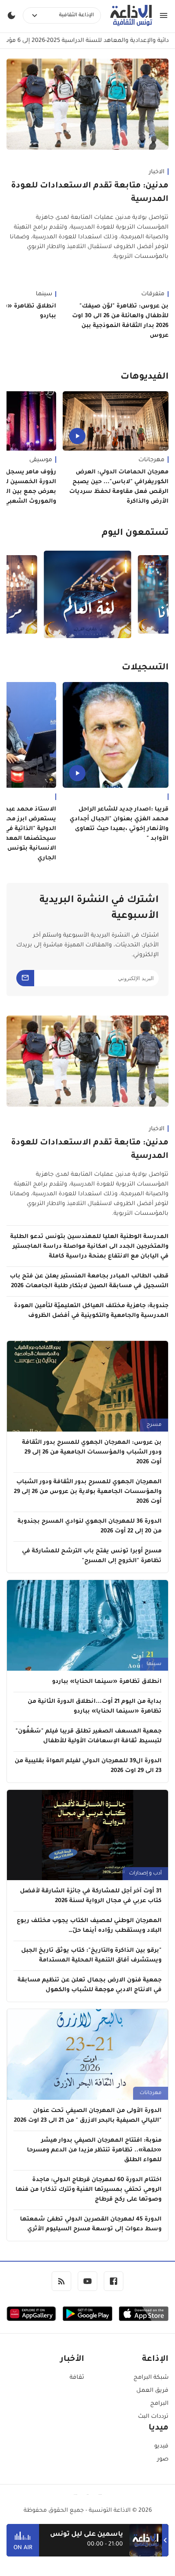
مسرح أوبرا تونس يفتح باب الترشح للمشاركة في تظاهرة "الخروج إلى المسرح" (92, 1556)
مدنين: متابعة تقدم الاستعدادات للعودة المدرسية (90, 193)
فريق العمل (152, 2391)
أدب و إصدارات (145, 1874)
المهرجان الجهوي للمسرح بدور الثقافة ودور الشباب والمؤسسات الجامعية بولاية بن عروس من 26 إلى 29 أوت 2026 (88, 1492)
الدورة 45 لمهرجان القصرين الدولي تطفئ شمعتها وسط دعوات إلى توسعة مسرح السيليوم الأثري (91, 2225)
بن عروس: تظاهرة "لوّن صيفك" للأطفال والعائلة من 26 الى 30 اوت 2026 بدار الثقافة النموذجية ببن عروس (120, 321)
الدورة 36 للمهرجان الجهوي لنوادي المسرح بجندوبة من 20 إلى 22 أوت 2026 (90, 1527)
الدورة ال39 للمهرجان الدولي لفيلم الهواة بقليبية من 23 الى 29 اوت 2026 (88, 1766)
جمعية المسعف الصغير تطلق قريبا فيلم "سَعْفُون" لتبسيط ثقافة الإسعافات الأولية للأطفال (89, 1737)
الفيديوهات (144, 377)
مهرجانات (151, 460)
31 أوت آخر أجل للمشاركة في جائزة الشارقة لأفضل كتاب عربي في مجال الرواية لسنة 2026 (91, 1896)
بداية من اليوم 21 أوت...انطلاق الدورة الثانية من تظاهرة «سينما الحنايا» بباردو (95, 1707)
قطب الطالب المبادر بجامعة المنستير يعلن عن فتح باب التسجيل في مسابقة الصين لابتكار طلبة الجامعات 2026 (89, 1281)
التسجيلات (145, 668)
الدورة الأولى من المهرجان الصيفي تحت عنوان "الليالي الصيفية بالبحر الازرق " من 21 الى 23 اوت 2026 (88, 2116)
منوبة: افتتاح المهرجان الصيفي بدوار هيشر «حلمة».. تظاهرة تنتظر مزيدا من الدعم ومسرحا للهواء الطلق (94, 2151)
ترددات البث (153, 2417)
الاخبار (157, 172)
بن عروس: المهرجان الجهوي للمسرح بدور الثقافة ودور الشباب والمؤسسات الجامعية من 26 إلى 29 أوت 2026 (92, 1453)
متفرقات (153, 294)
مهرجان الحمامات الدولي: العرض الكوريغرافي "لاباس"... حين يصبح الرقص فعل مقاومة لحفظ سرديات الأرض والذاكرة (119, 487)
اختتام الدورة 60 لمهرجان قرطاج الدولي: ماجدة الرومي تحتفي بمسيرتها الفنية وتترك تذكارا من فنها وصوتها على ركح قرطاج (89, 2190)
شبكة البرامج (151, 2378)
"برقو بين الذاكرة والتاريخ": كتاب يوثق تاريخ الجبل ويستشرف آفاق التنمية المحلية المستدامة (91, 1956)
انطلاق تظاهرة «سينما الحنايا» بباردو (107, 1682)
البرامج (159, 2404)
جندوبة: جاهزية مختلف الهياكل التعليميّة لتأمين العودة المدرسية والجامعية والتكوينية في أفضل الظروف (91, 1311)
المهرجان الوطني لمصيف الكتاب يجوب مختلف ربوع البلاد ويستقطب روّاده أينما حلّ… (89, 1926)
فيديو (161, 2447)
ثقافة (77, 2378)
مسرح (154, 1425)
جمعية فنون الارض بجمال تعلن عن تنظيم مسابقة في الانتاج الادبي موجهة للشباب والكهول (90, 1985)
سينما (154, 1664)
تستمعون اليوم (135, 534)
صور (163, 2460)
